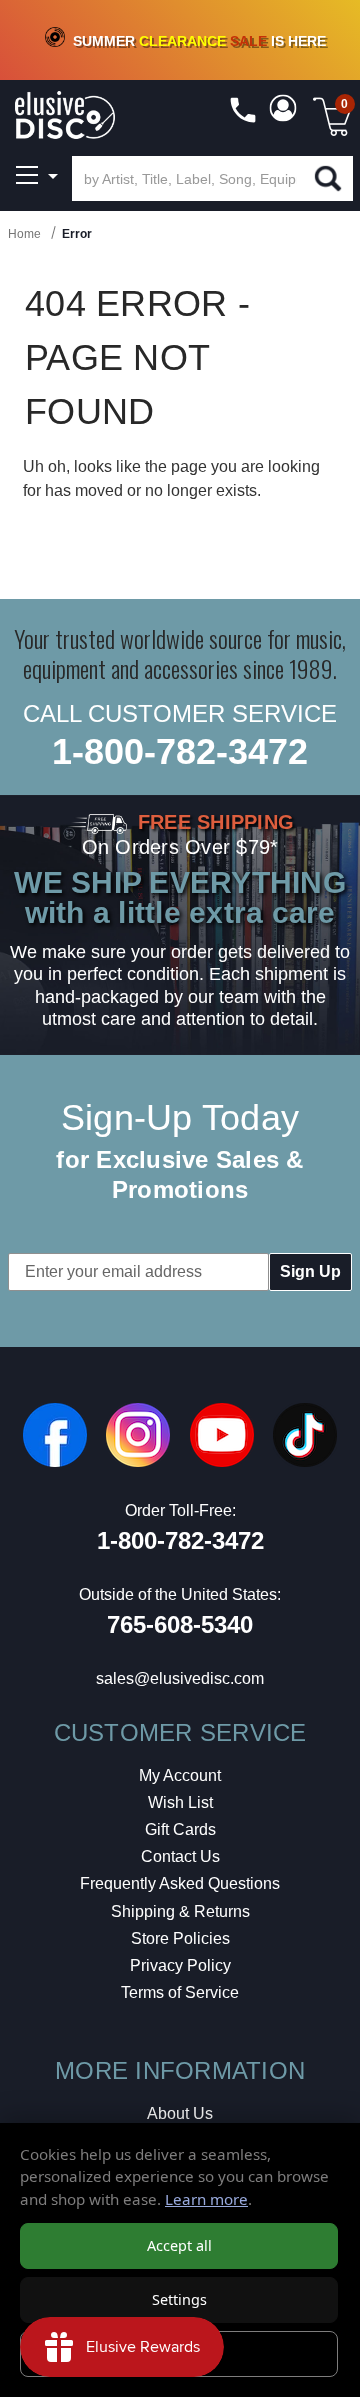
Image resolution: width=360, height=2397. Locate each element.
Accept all (179, 2245)
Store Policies (180, 1938)
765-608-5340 (180, 1624)
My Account (180, 1775)
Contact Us (180, 1856)
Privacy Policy (180, 1965)
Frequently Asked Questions (180, 1883)
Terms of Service (180, 1992)
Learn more (206, 2199)
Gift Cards (180, 1829)
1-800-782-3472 (180, 751)
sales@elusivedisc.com (180, 1678)
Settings (179, 2299)
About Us (180, 2113)
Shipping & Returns (180, 1911)
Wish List (180, 1802)
